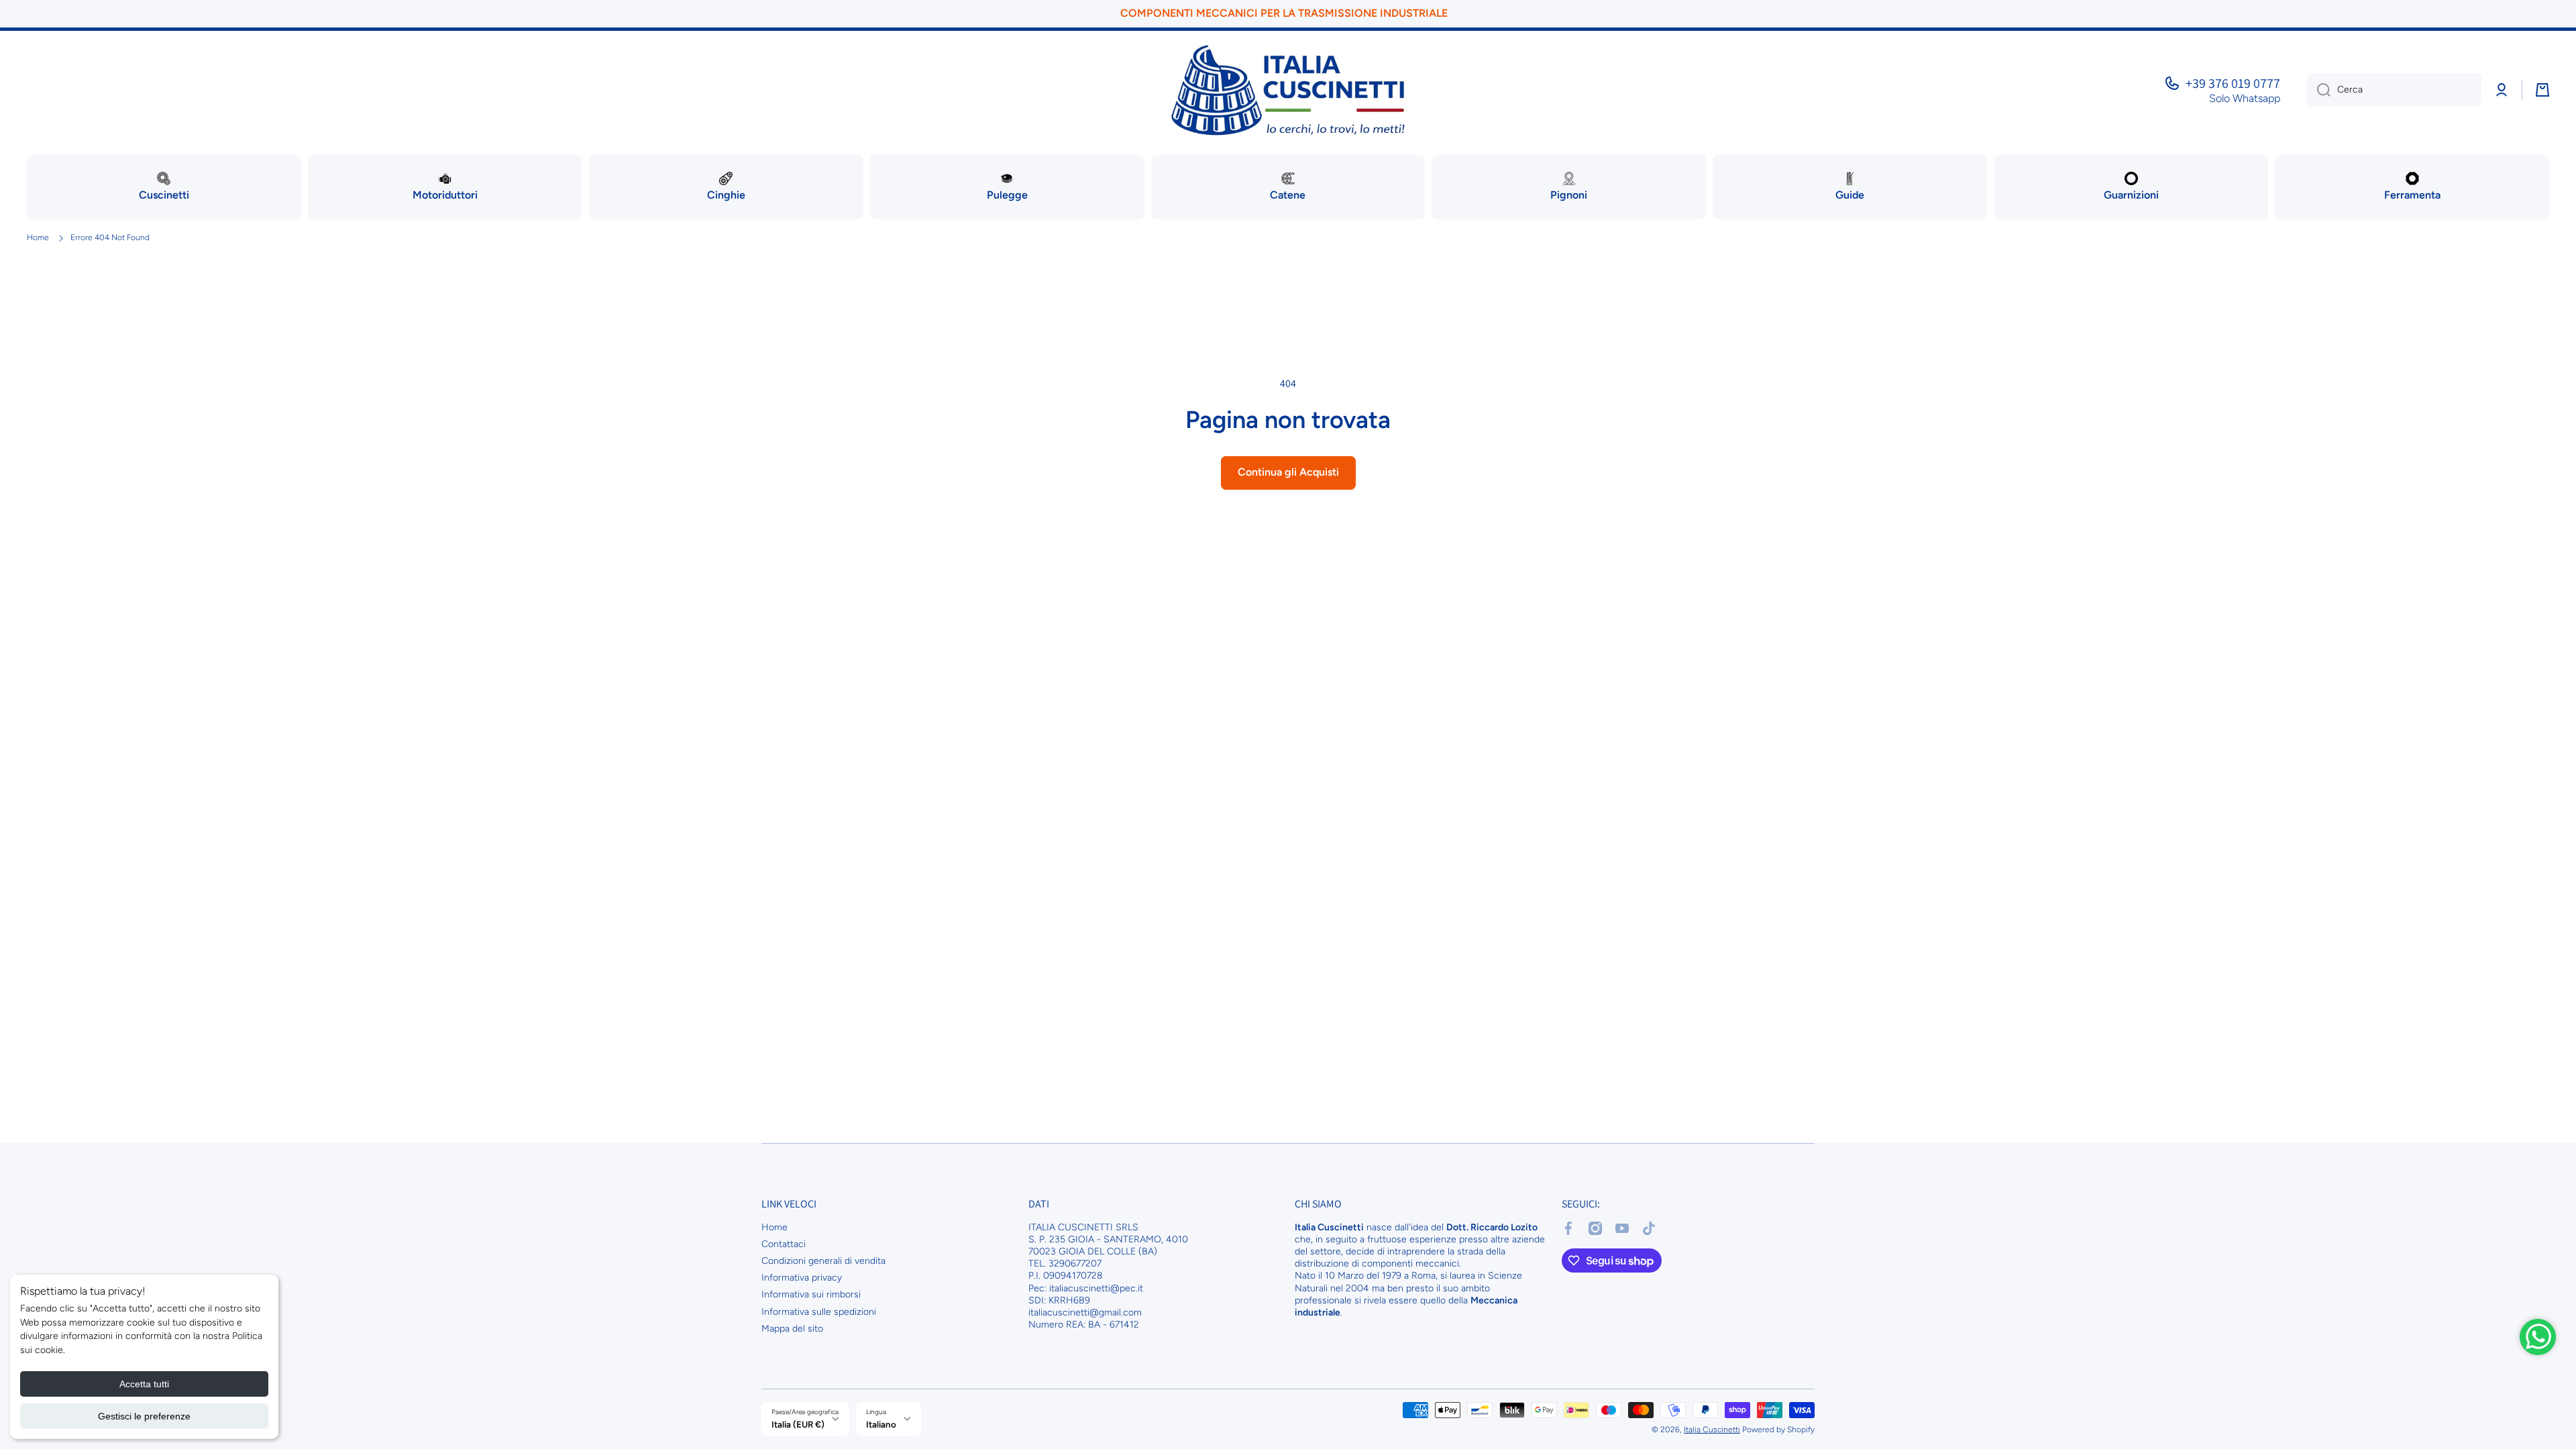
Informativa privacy (802, 1278)
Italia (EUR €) (798, 1424)
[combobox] (2394, 90)
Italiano (881, 1424)
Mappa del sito (792, 1329)
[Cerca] (2319, 90)
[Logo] (1288, 90)
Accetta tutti (144, 1384)
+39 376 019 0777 (2233, 83)
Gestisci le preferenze (144, 1416)
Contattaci (784, 1244)
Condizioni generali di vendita (823, 1261)
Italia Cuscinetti (1712, 1430)
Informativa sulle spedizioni (819, 1312)
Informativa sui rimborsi (811, 1294)
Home (38, 237)
